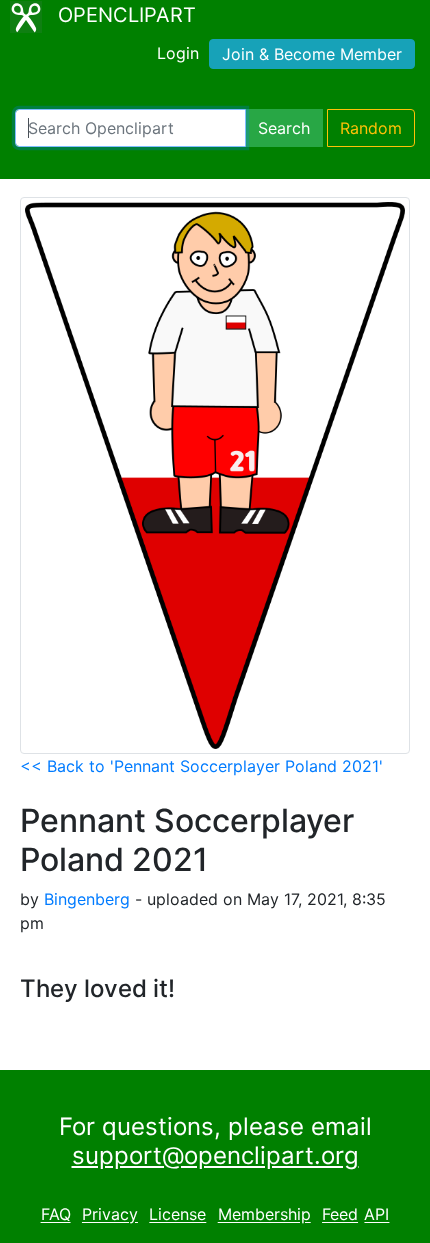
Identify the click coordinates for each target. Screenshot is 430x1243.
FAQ (56, 1215)
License (177, 1215)
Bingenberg (87, 899)
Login (178, 53)
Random (371, 128)
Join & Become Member (312, 54)
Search (284, 128)
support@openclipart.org (215, 1155)
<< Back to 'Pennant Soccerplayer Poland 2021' (201, 766)
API (376, 1215)
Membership (264, 1215)
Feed (340, 1215)
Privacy (110, 1215)
